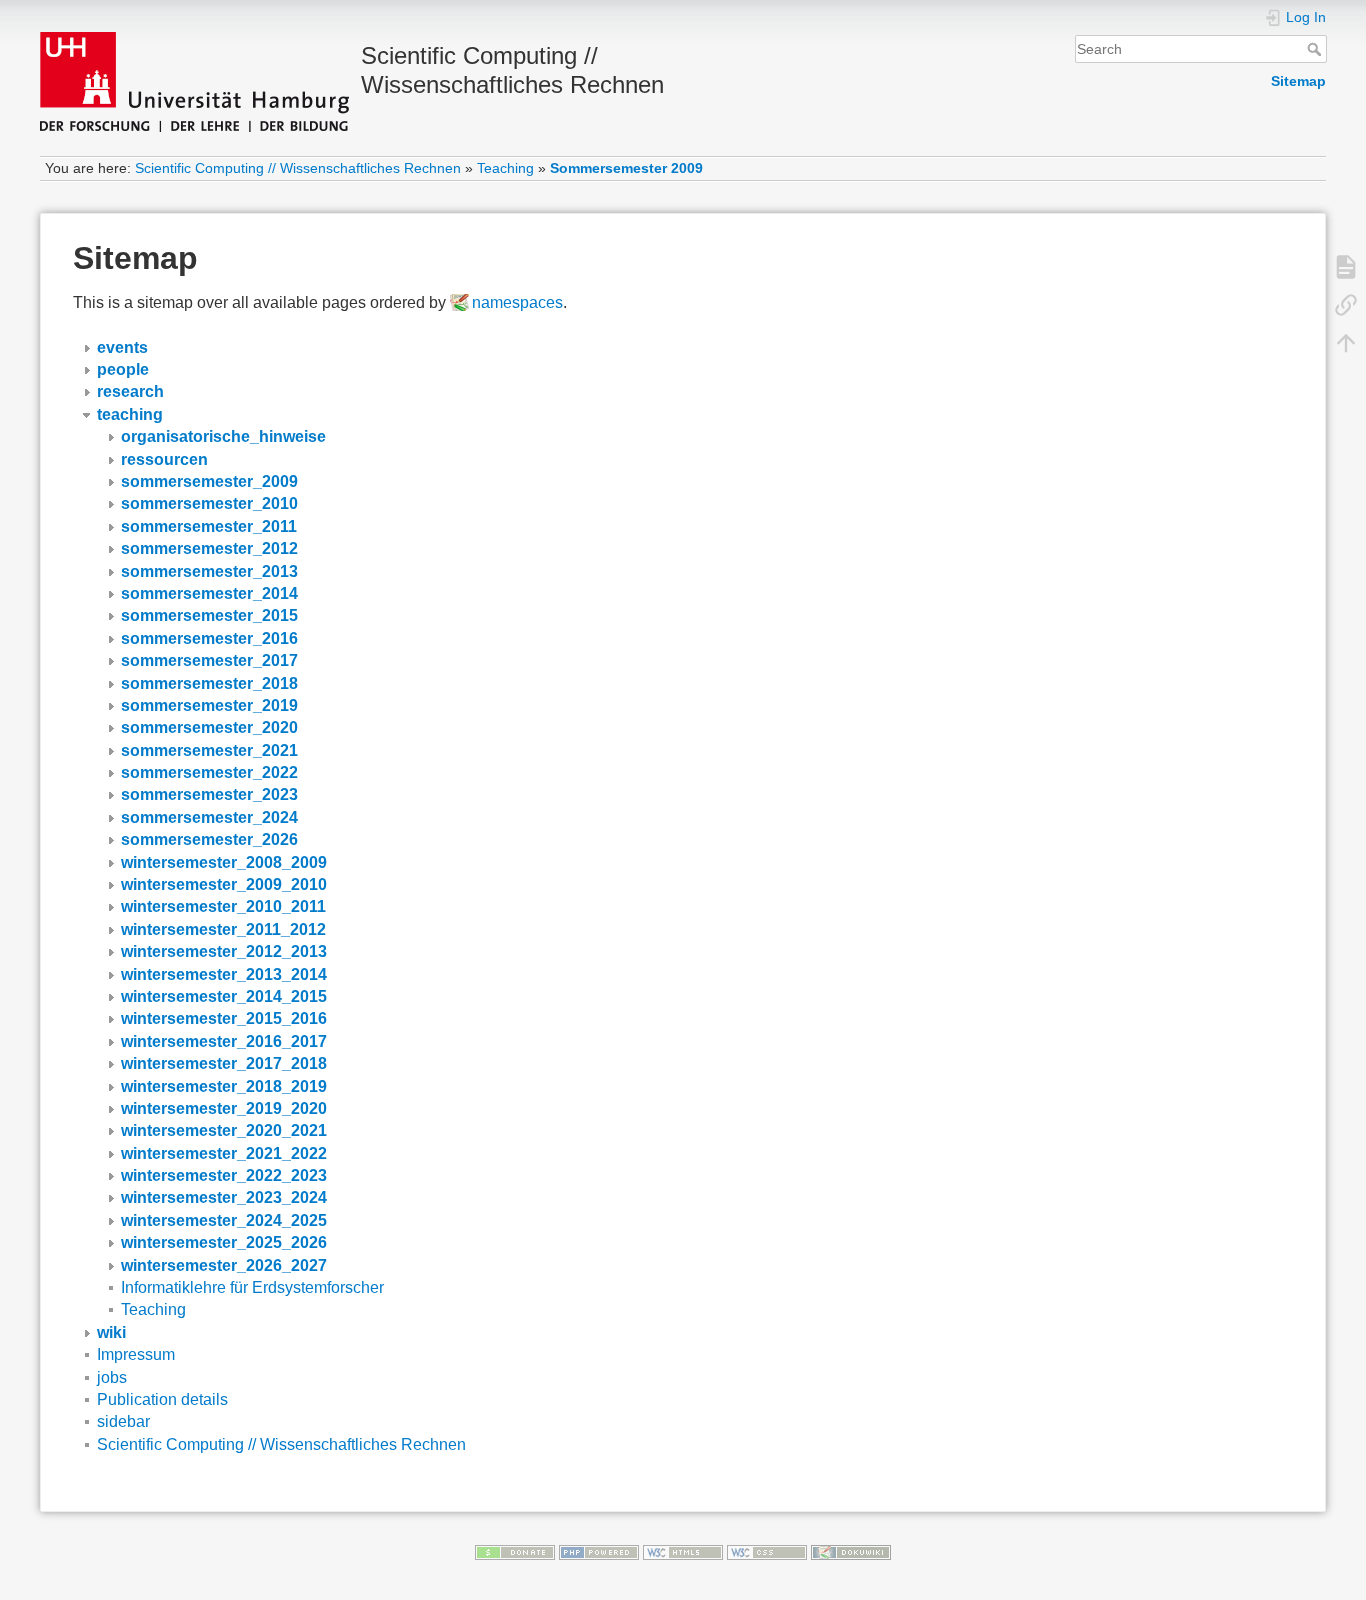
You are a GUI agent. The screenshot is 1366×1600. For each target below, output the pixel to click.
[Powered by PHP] (599, 1551)
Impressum (136, 1354)
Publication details (162, 1399)
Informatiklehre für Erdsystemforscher (252, 1287)
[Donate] (515, 1551)
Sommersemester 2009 (626, 168)
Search (1316, 49)
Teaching (505, 168)
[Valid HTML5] (683, 1551)
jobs (112, 1377)
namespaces (517, 302)
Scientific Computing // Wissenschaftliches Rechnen (298, 168)
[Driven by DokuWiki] (851, 1551)
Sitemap (1298, 81)
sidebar (123, 1421)
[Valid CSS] (767, 1551)
